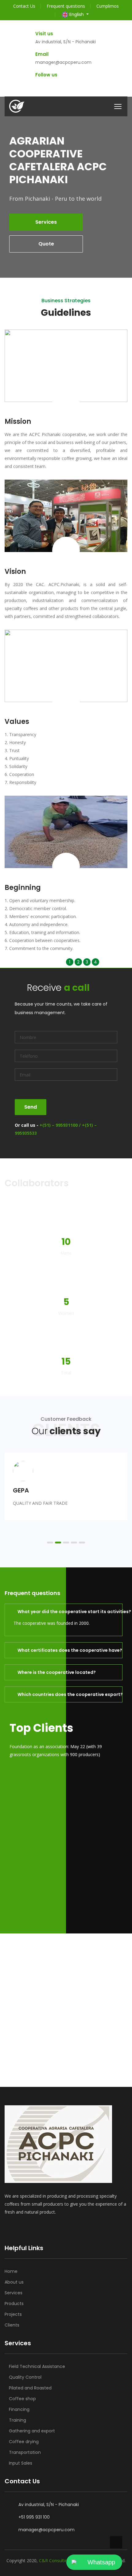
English (77, 14)
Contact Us (24, 6)
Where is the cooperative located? (57, 1672)
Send (31, 1107)
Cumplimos (108, 6)
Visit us (44, 34)
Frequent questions (66, 6)
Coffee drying (24, 2442)
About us (14, 2282)
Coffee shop (22, 2399)
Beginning (23, 888)
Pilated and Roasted (30, 2388)
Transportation (25, 2452)
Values (17, 722)
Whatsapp (101, 2562)
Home (11, 2271)
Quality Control (25, 2377)
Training (17, 2420)
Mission (18, 421)
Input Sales (21, 2463)
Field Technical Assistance (37, 2366)
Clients (12, 2325)
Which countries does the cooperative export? (67, 1694)
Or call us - (56, 1129)
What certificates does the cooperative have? (67, 1650)
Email (42, 54)
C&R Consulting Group (62, 2561)
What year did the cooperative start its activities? (67, 1612)
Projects (13, 2314)
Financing (19, 2409)
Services (14, 2293)
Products (14, 2304)
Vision (15, 572)
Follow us (46, 75)
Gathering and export (32, 2431)
